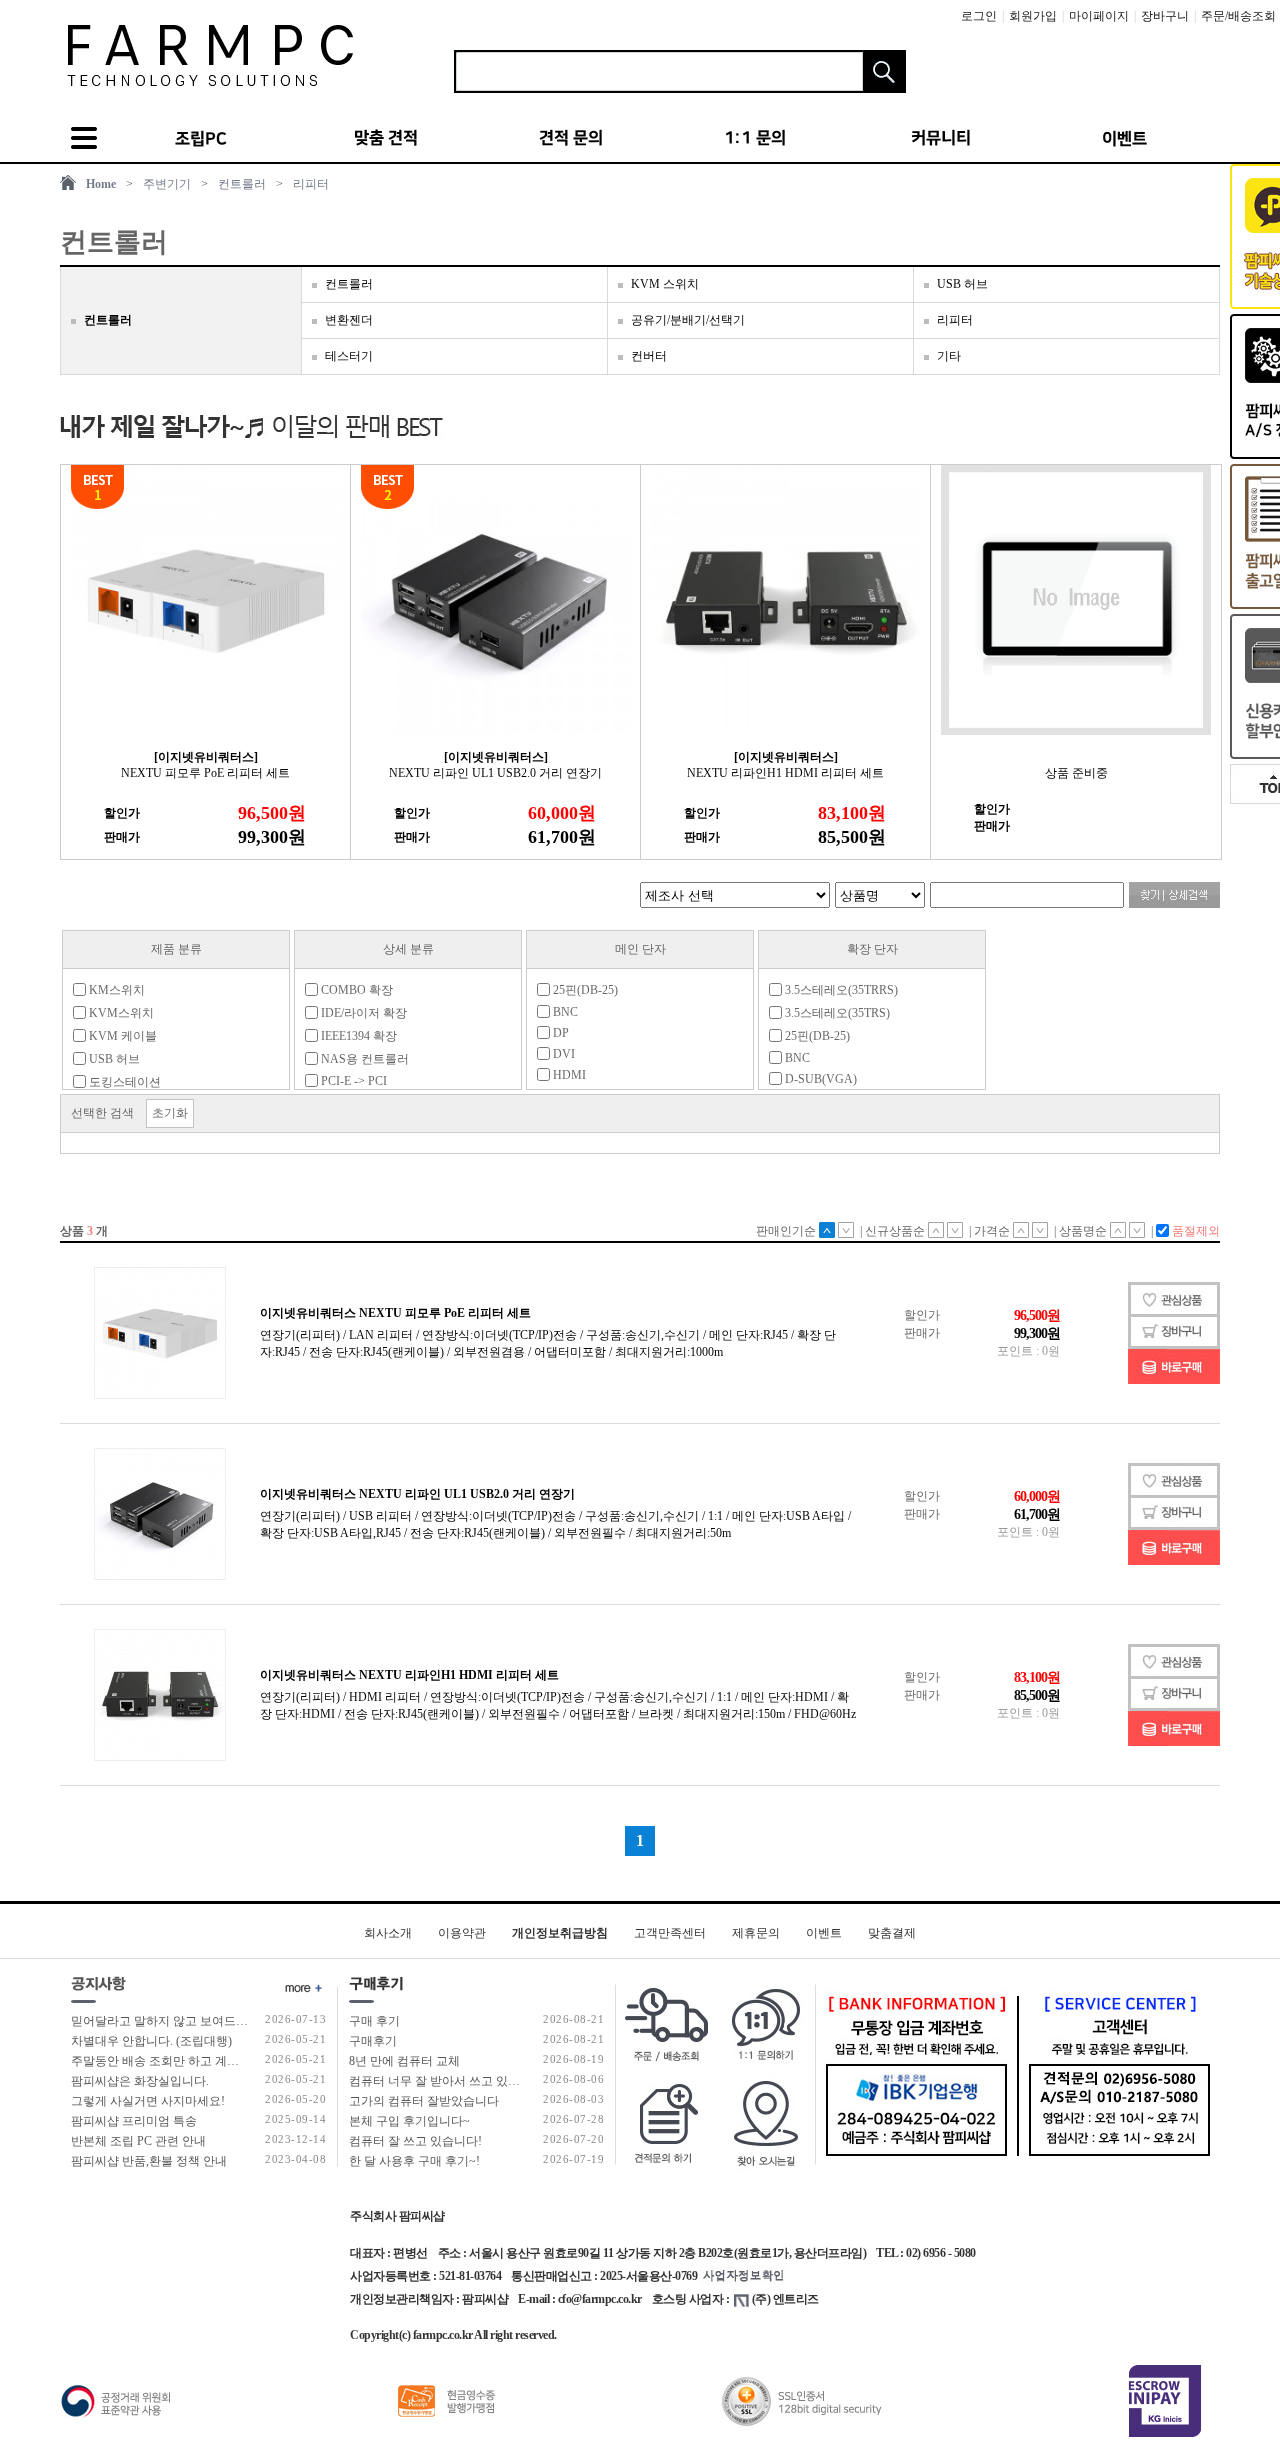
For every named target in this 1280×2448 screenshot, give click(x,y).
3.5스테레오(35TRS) (836, 1013)
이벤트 (824, 1933)
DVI (562, 1054)
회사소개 (388, 1933)
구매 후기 (374, 2021)
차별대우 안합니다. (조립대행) (151, 2041)
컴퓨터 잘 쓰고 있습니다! (415, 2141)
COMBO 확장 (355, 990)
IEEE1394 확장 (357, 1036)
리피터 (311, 184)
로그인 (979, 16)
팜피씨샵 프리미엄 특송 (134, 2121)
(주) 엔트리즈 (785, 2299)
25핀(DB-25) (584, 990)
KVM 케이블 (121, 1036)
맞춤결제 (892, 1933)
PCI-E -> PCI (352, 1081)
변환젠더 (349, 320)
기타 (949, 356)
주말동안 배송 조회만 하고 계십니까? (169, 2061)
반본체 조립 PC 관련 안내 (138, 2141)
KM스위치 (115, 990)
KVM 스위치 (665, 284)
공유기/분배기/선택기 (688, 320)
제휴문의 (756, 1933)
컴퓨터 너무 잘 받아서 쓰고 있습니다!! (450, 2081)
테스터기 (349, 356)
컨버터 (649, 356)
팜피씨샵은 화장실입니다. (140, 2081)
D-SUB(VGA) (819, 1079)
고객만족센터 (670, 1933)
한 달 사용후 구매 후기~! (414, 2161)
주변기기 (167, 184)
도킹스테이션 (123, 1082)
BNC (564, 1012)
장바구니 (1165, 16)
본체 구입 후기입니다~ (409, 2121)
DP (559, 1033)
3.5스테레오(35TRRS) (840, 990)
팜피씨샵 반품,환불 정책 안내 (149, 2161)
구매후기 (373, 2041)
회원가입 (1033, 16)
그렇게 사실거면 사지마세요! (148, 2101)
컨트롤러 (242, 184)
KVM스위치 (120, 1013)
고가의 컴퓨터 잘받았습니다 (424, 2101)
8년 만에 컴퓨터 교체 (404, 2061)
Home (101, 184)
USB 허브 (962, 284)
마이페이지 (1099, 16)
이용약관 (462, 1933)
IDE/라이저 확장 (362, 1013)
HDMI (568, 1075)
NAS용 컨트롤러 (363, 1059)
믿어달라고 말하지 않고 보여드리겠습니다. (185, 2021)
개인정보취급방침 (560, 1933)
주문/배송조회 (1238, 16)
